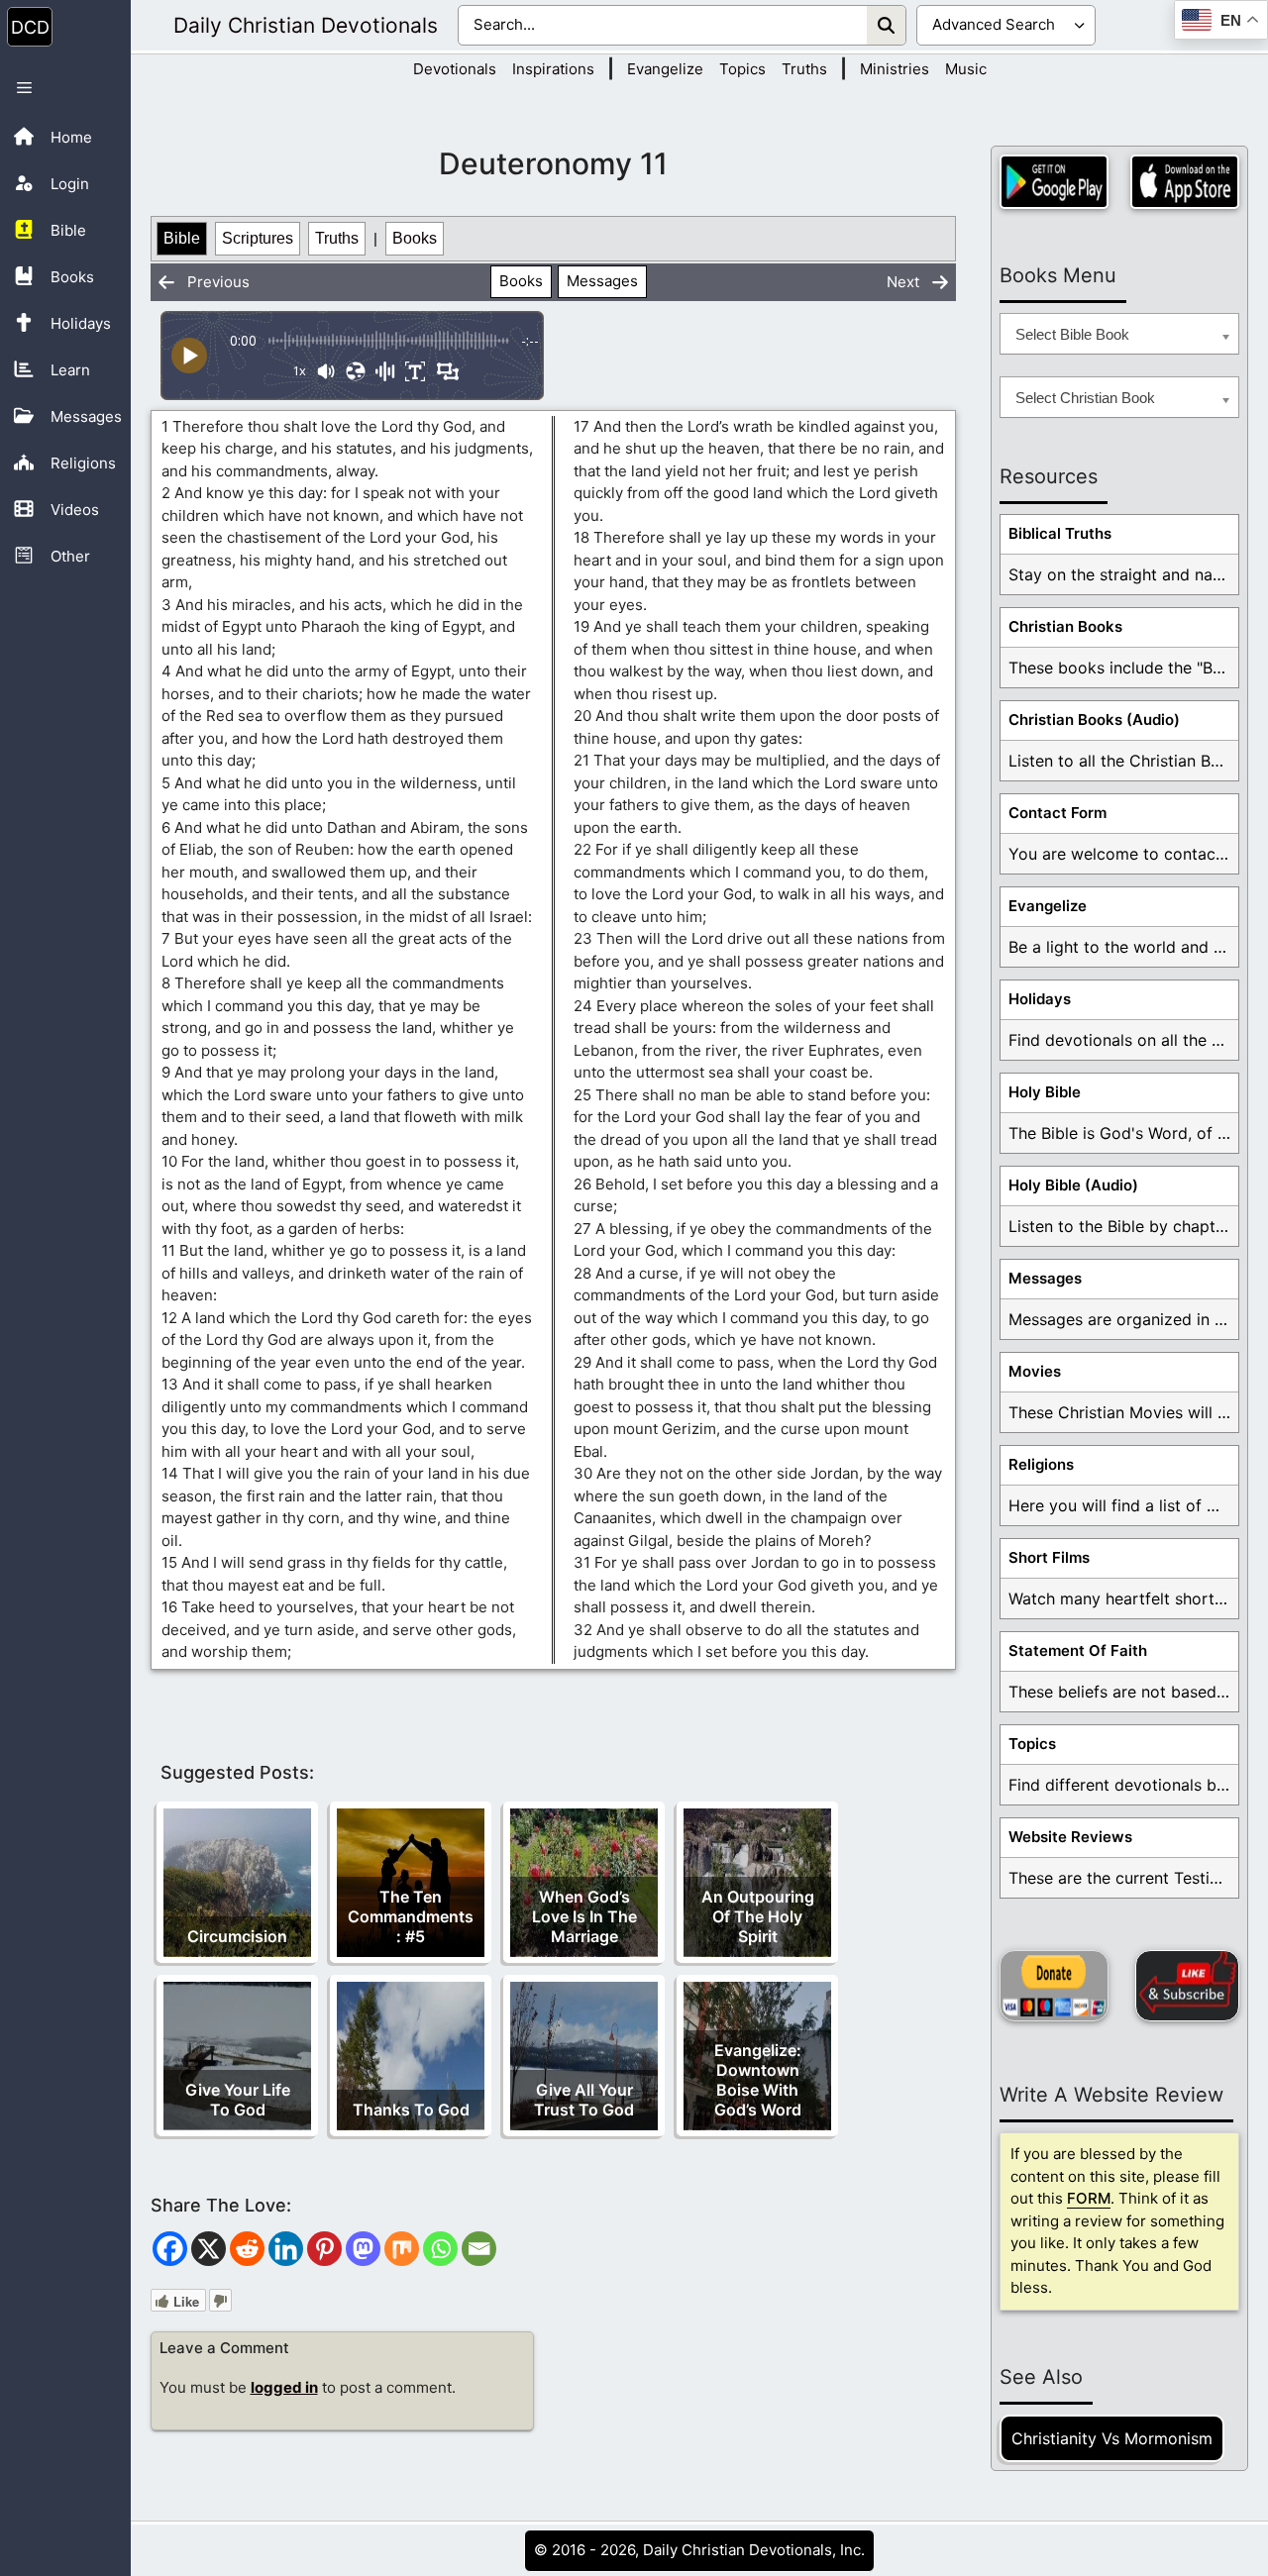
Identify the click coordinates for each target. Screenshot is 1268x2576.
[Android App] (1054, 182)
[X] (209, 2249)
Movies (1035, 1371)
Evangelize (665, 69)
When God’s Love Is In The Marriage (584, 1916)
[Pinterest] (324, 2249)
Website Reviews (1070, 1837)
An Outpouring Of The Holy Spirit (758, 1916)
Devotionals (455, 69)
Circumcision (237, 1936)
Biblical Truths (1060, 533)
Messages (602, 281)
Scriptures (258, 238)
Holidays (1040, 999)
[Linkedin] (286, 2249)
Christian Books (1065, 626)
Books (415, 238)
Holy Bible (1045, 1092)
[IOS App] (1185, 182)
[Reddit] (247, 2249)
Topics (742, 69)
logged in (284, 2387)
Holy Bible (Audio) (1073, 1185)
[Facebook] (170, 2249)
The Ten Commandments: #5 (411, 1916)
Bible (182, 238)
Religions (1041, 1464)
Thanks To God (411, 2110)
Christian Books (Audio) (1094, 720)
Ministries (895, 69)
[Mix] (402, 2249)
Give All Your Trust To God (584, 2100)
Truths (804, 69)
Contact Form (1057, 813)
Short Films (1049, 1557)
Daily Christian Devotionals (306, 25)
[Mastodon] (363, 2249)
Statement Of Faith (1078, 1650)
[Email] (479, 2249)
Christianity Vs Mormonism (1112, 2438)
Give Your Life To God (238, 2100)
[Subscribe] (1187, 1986)
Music (966, 69)
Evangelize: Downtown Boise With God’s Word (758, 2080)
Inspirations (553, 69)
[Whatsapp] (440, 2249)
